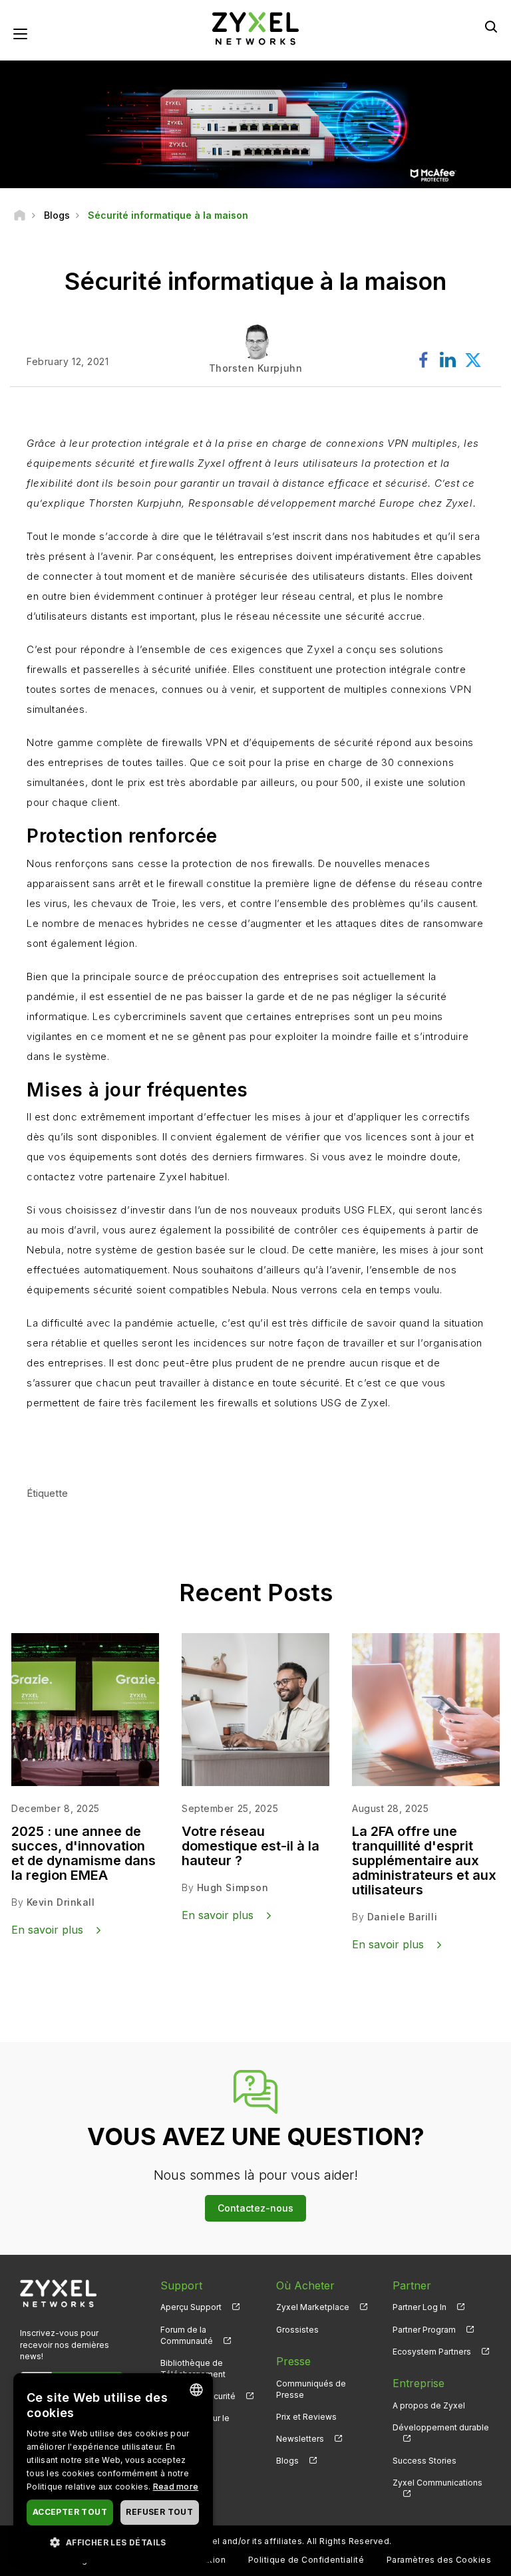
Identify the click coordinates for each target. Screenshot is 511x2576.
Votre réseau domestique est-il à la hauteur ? (251, 1846)
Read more (176, 2487)
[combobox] (196, 2390)
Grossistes (297, 2330)
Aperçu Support (191, 2307)
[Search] (491, 27)
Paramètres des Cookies (439, 2560)
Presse (293, 2361)
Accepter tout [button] (70, 2512)
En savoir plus (83, 1443)
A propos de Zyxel (429, 2405)
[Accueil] (20, 215)
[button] (113, 2542)
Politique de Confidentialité (306, 2560)
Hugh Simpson (233, 1887)
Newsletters (300, 2439)
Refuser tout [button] (159, 2512)
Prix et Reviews (306, 2417)
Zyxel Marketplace (313, 2307)
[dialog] (113, 2468)
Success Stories (425, 2461)
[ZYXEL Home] (255, 28)
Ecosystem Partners (432, 2352)
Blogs (287, 2461)
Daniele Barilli (402, 1917)
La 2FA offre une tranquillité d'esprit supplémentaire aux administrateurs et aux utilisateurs (424, 1861)
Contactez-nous (255, 2208)
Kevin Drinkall (61, 1902)
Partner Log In (420, 2307)
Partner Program (424, 2330)
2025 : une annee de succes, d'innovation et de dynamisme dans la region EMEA (84, 1853)
